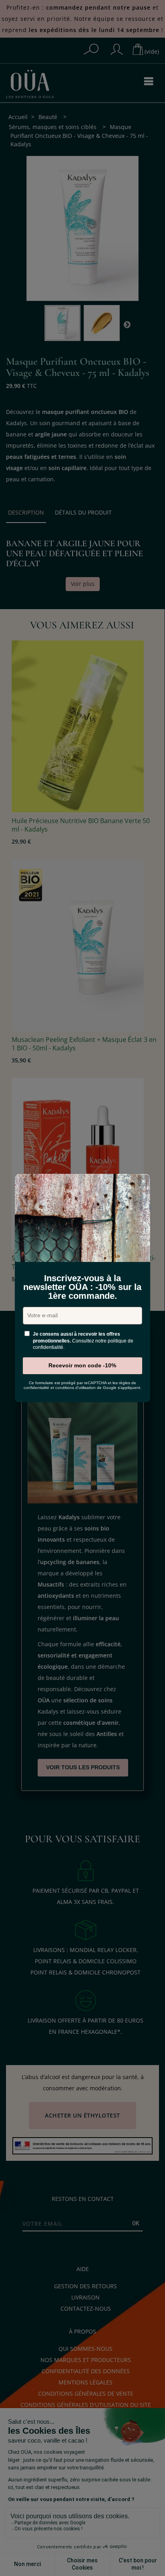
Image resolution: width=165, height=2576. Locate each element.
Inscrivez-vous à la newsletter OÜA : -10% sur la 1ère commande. (82, 1287)
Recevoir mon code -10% (82, 1365)
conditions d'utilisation (75, 1388)
